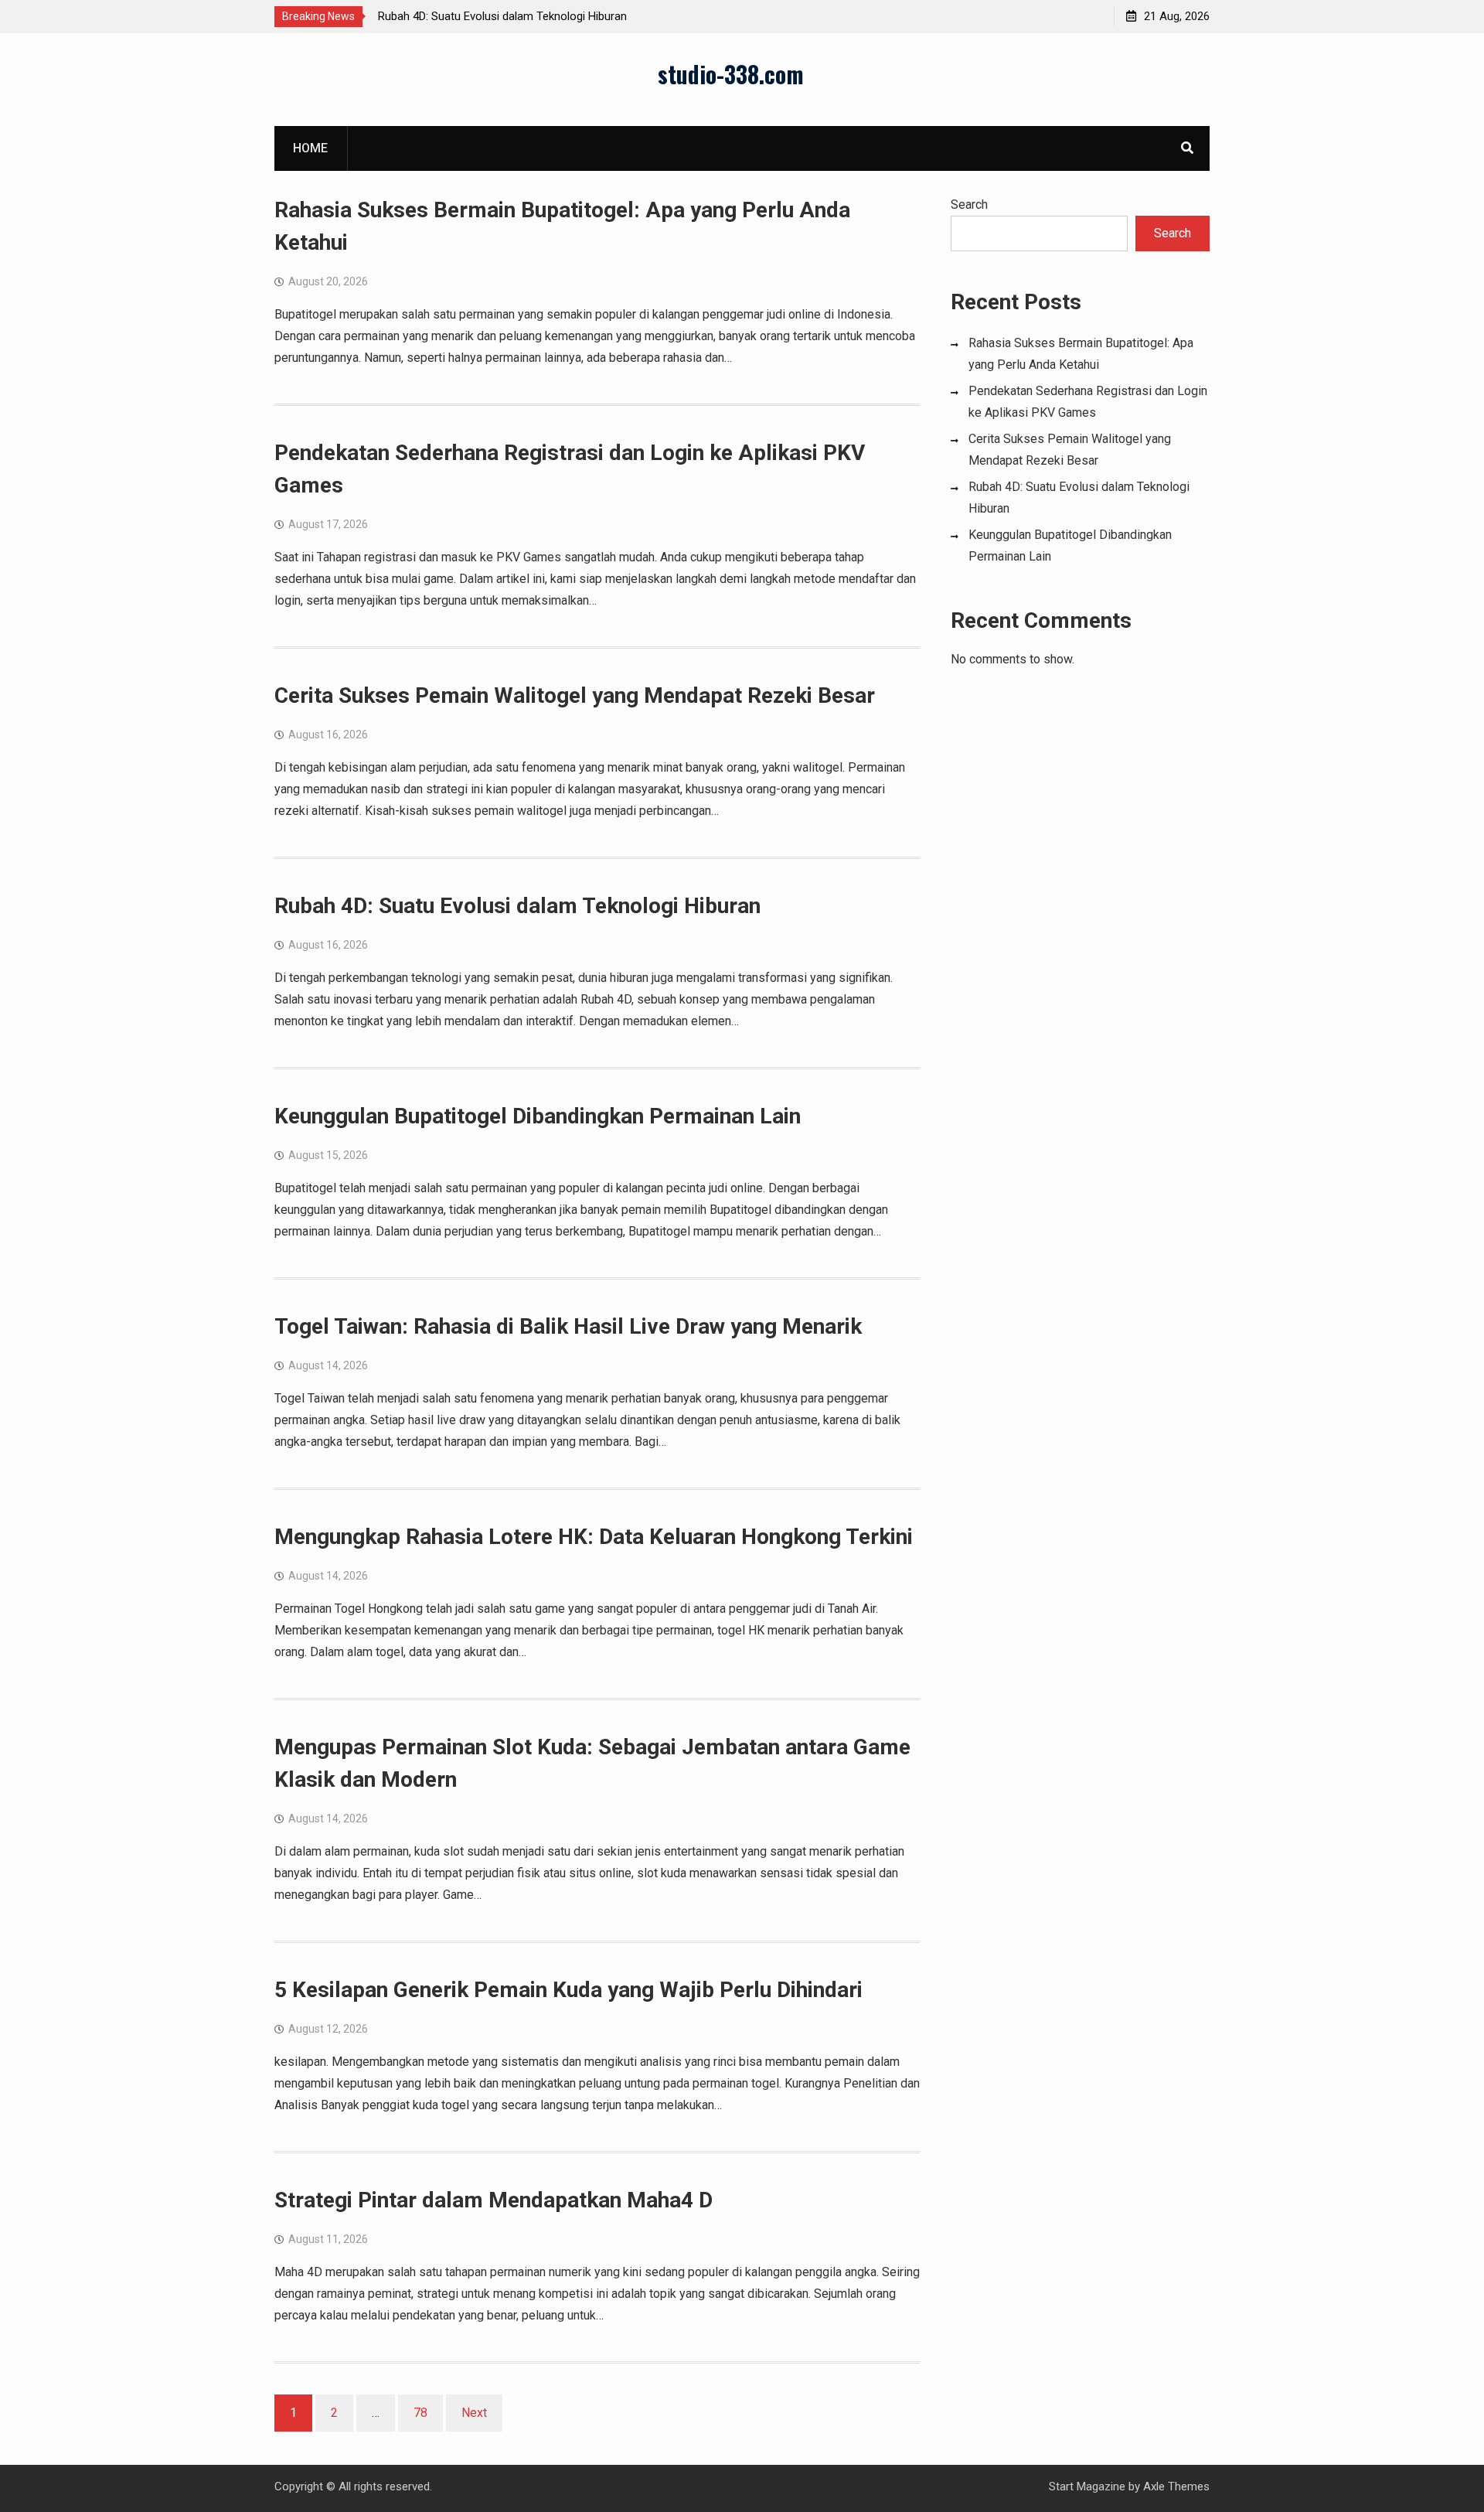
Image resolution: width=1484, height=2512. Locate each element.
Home (310, 148)
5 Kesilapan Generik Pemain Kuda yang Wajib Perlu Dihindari (568, 1990)
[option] (517, 16)
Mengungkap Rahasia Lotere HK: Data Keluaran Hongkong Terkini (594, 1537)
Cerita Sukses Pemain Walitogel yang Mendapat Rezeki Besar (575, 695)
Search (969, 205)
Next (474, 2413)
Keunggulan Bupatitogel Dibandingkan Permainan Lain (538, 1116)
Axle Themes (1176, 2486)
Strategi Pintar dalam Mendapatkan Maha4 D (494, 2200)
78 (420, 2413)
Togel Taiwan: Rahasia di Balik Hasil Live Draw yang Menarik (568, 1326)
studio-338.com (731, 74)
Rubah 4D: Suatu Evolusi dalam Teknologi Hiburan (502, 16)
